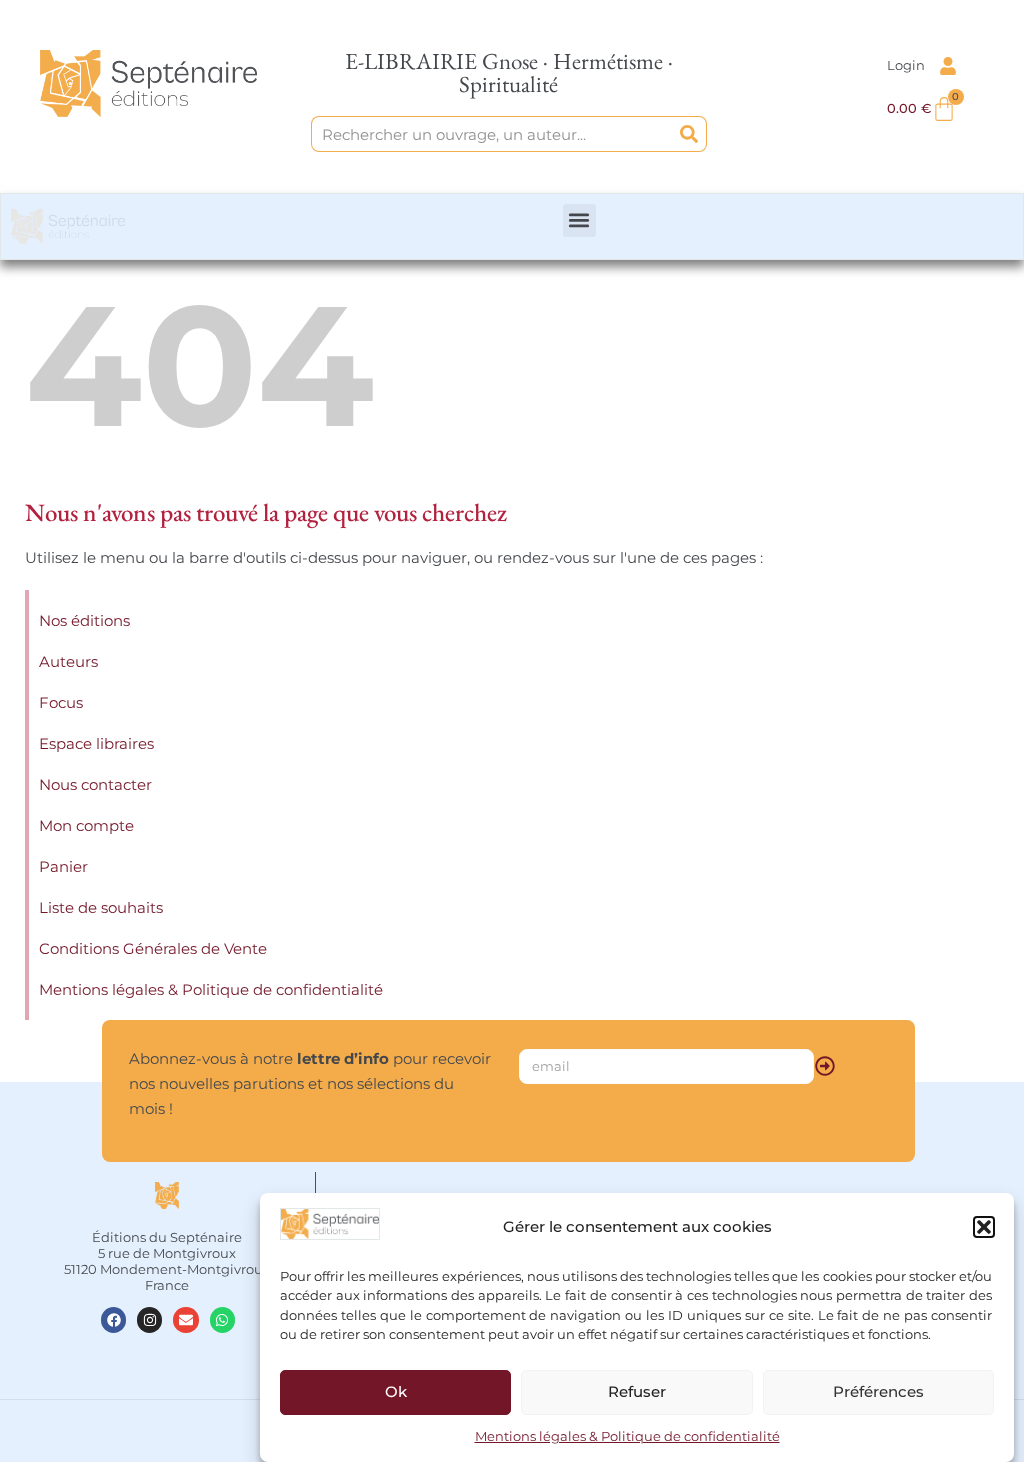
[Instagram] (149, 1319)
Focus (61, 702)
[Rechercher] (689, 134)
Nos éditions (84, 620)
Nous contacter (95, 784)
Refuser (637, 1391)
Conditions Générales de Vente (153, 948)
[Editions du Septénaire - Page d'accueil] (148, 83)
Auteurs (68, 661)
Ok (396, 1391)
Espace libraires (96, 743)
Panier (63, 866)
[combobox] (491, 134)
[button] (984, 1227)
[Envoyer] (825, 1066)
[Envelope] (185, 1319)
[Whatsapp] (222, 1319)
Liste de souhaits (101, 907)
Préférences (878, 1391)
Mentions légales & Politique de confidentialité (627, 1436)
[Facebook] (113, 1319)
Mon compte (86, 825)
